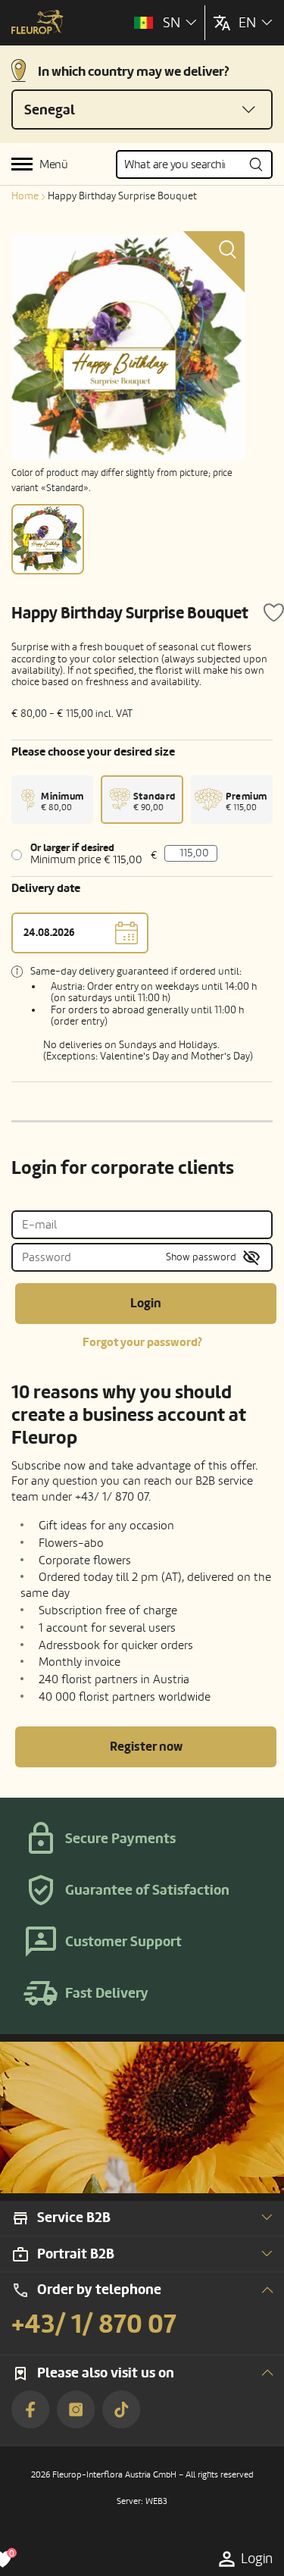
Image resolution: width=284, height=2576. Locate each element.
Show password (201, 1257)
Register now (146, 1747)
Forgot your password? (142, 1342)
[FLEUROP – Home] (37, 23)
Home (25, 196)
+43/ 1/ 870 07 (94, 2324)
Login (146, 1303)
